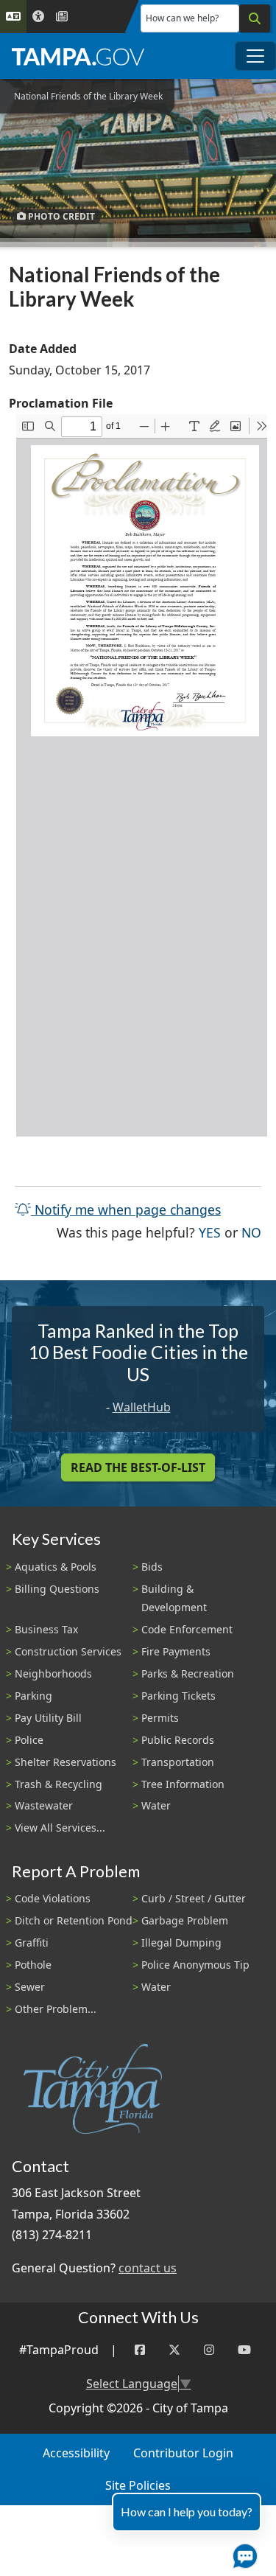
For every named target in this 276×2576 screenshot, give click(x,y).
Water (156, 1805)
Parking (33, 1696)
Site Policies (138, 2485)
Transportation (178, 1762)
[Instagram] (209, 2350)
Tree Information (183, 1784)
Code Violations (53, 1898)
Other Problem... (56, 2009)
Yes (210, 1232)
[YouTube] (244, 2350)
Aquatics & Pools (56, 1567)
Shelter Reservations (66, 1762)
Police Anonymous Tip (195, 1965)
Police (29, 1740)
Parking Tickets (178, 1696)
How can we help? (182, 18)
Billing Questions (57, 1589)
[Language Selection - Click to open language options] (13, 17)
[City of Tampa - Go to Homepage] (78, 56)
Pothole (33, 1965)
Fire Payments (176, 1651)
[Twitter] (174, 2350)
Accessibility (76, 2453)
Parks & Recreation (188, 1673)
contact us (148, 2268)
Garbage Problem (185, 1920)
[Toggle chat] (242, 2553)
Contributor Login (183, 2453)
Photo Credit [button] (60, 216)
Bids (152, 1567)
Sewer (30, 1987)
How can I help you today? (187, 2512)
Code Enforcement (187, 1629)
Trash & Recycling (59, 1784)
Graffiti (32, 1943)
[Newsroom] (62, 17)
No (251, 1232)
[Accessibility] (38, 17)
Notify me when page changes (126, 1210)
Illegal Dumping (181, 1943)
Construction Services (68, 1651)
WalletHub (142, 1407)
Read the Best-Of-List (138, 1467)
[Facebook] (140, 2350)
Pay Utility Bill (48, 1718)
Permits (160, 1718)
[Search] (255, 18)
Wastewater (44, 1805)
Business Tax (46, 1629)
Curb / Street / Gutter (194, 1898)
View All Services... (60, 1828)
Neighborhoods (53, 1673)
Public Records (178, 1740)
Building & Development (174, 1598)
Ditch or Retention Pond (74, 1920)
